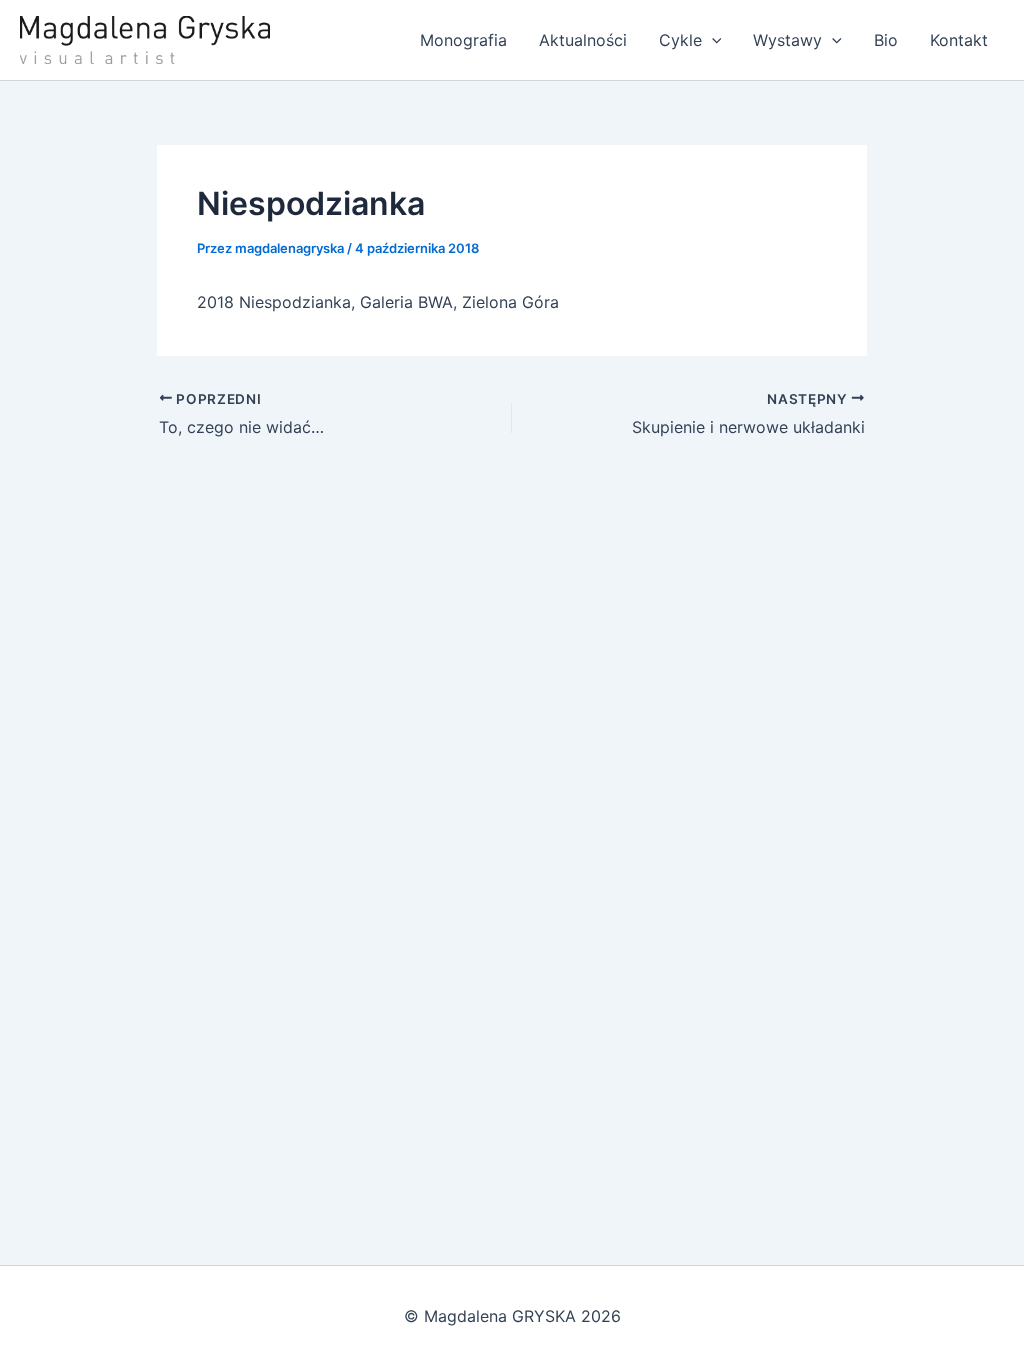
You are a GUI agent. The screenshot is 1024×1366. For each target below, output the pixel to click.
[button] (712, 40)
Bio (886, 40)
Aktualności (583, 40)
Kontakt (959, 40)
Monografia (463, 40)
